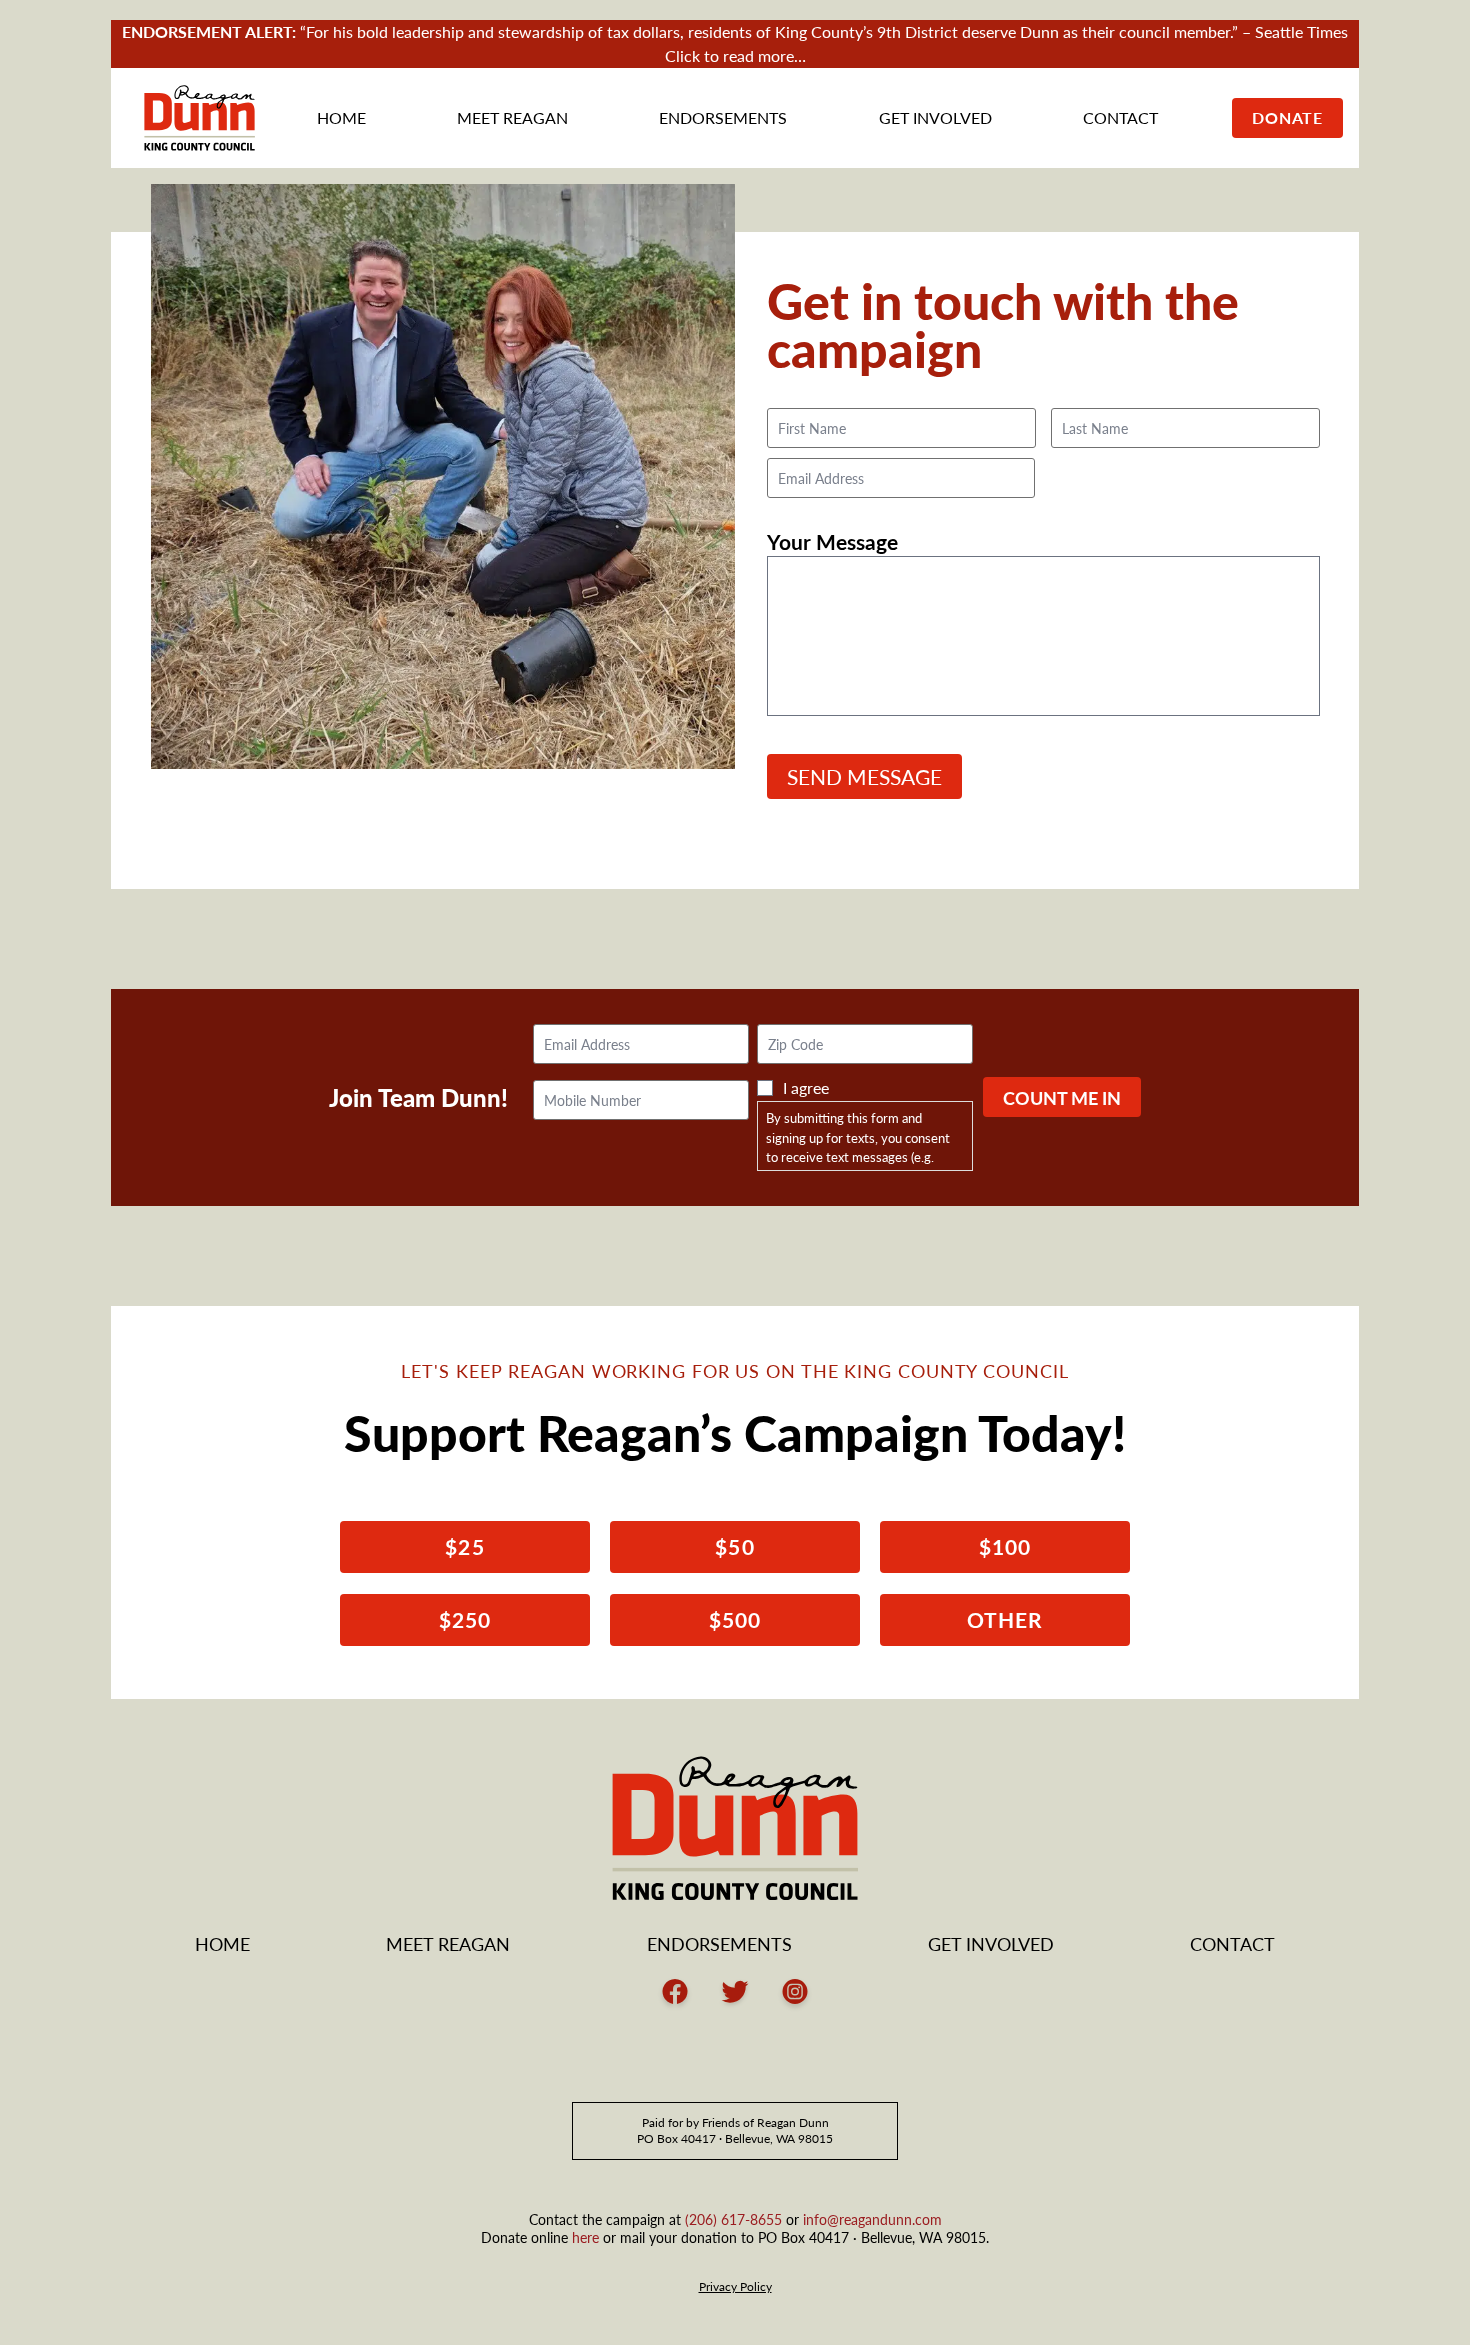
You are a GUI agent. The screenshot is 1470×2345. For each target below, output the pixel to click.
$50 (734, 1546)
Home (341, 117)
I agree (806, 1088)
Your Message (832, 541)
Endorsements (723, 117)
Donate (1287, 117)
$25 (464, 1546)
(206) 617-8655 (733, 2219)
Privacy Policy (735, 2286)
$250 (465, 1619)
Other (1005, 1619)
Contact (1120, 117)
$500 (735, 1619)
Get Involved (935, 117)
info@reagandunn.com (872, 2219)
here (585, 2237)
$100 (1005, 1546)
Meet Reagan (512, 117)
